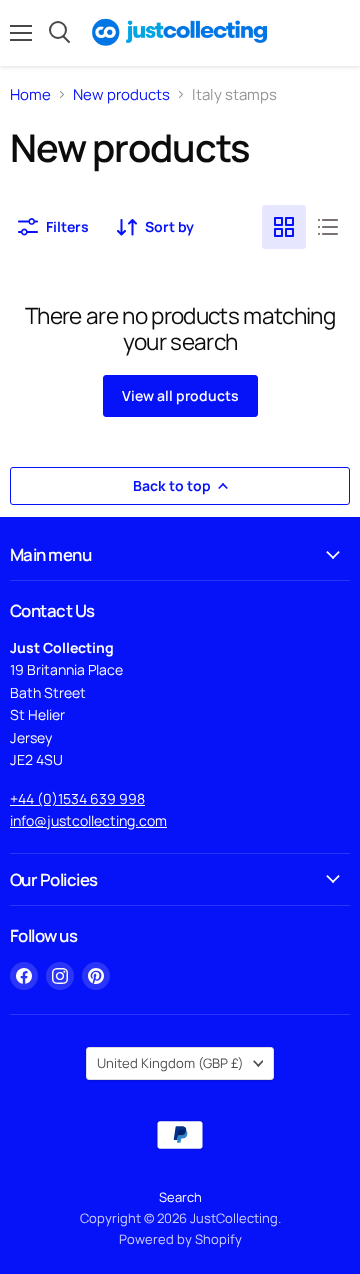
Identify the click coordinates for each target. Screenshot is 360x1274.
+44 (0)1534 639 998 (77, 798)
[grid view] (284, 227)
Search (180, 1197)
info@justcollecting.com (88, 820)
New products (121, 94)
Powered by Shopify (180, 1239)
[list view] (328, 227)
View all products (180, 395)
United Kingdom (170, 1063)
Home (30, 94)
